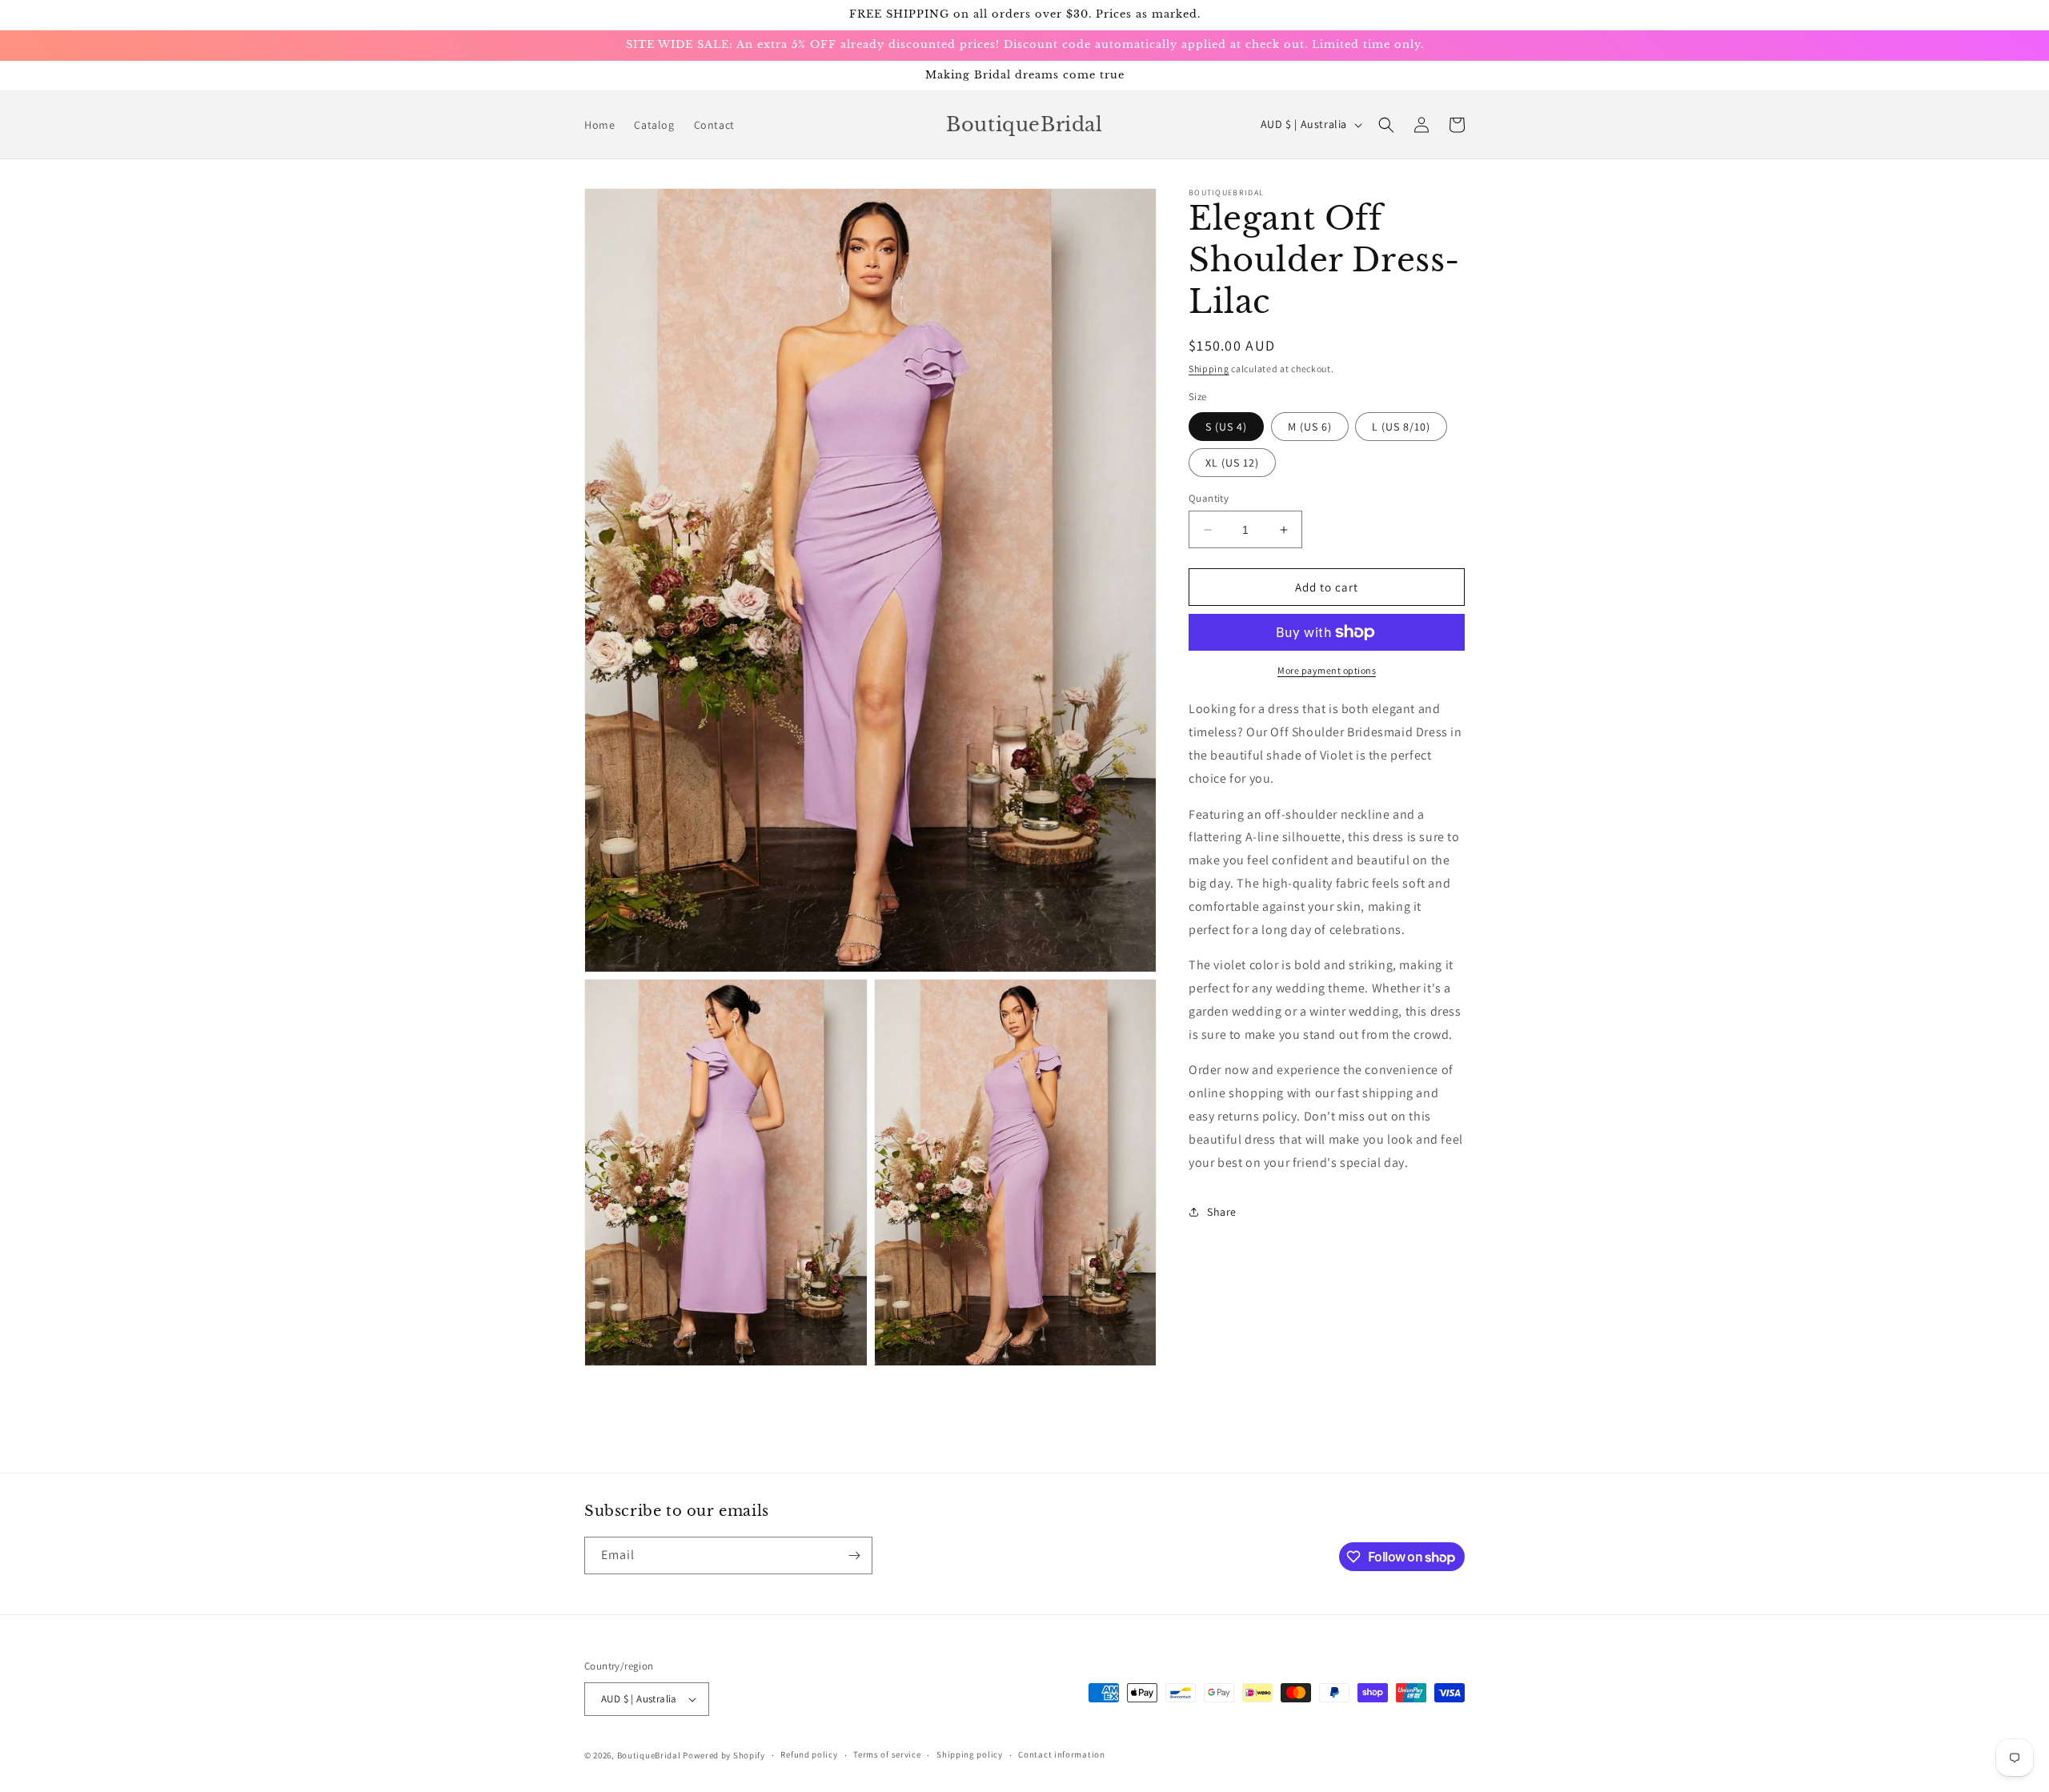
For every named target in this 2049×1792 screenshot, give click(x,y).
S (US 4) (1226, 427)
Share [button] (1222, 1212)
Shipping (1209, 369)
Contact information (1061, 1754)
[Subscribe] (854, 1555)
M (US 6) (1310, 427)
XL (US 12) (1232, 463)
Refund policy (809, 1754)
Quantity (1209, 498)
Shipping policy (970, 1754)
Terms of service (887, 1754)
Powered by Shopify (724, 1755)
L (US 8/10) (1401, 427)
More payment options (1327, 670)
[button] (1386, 125)
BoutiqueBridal (649, 1755)
